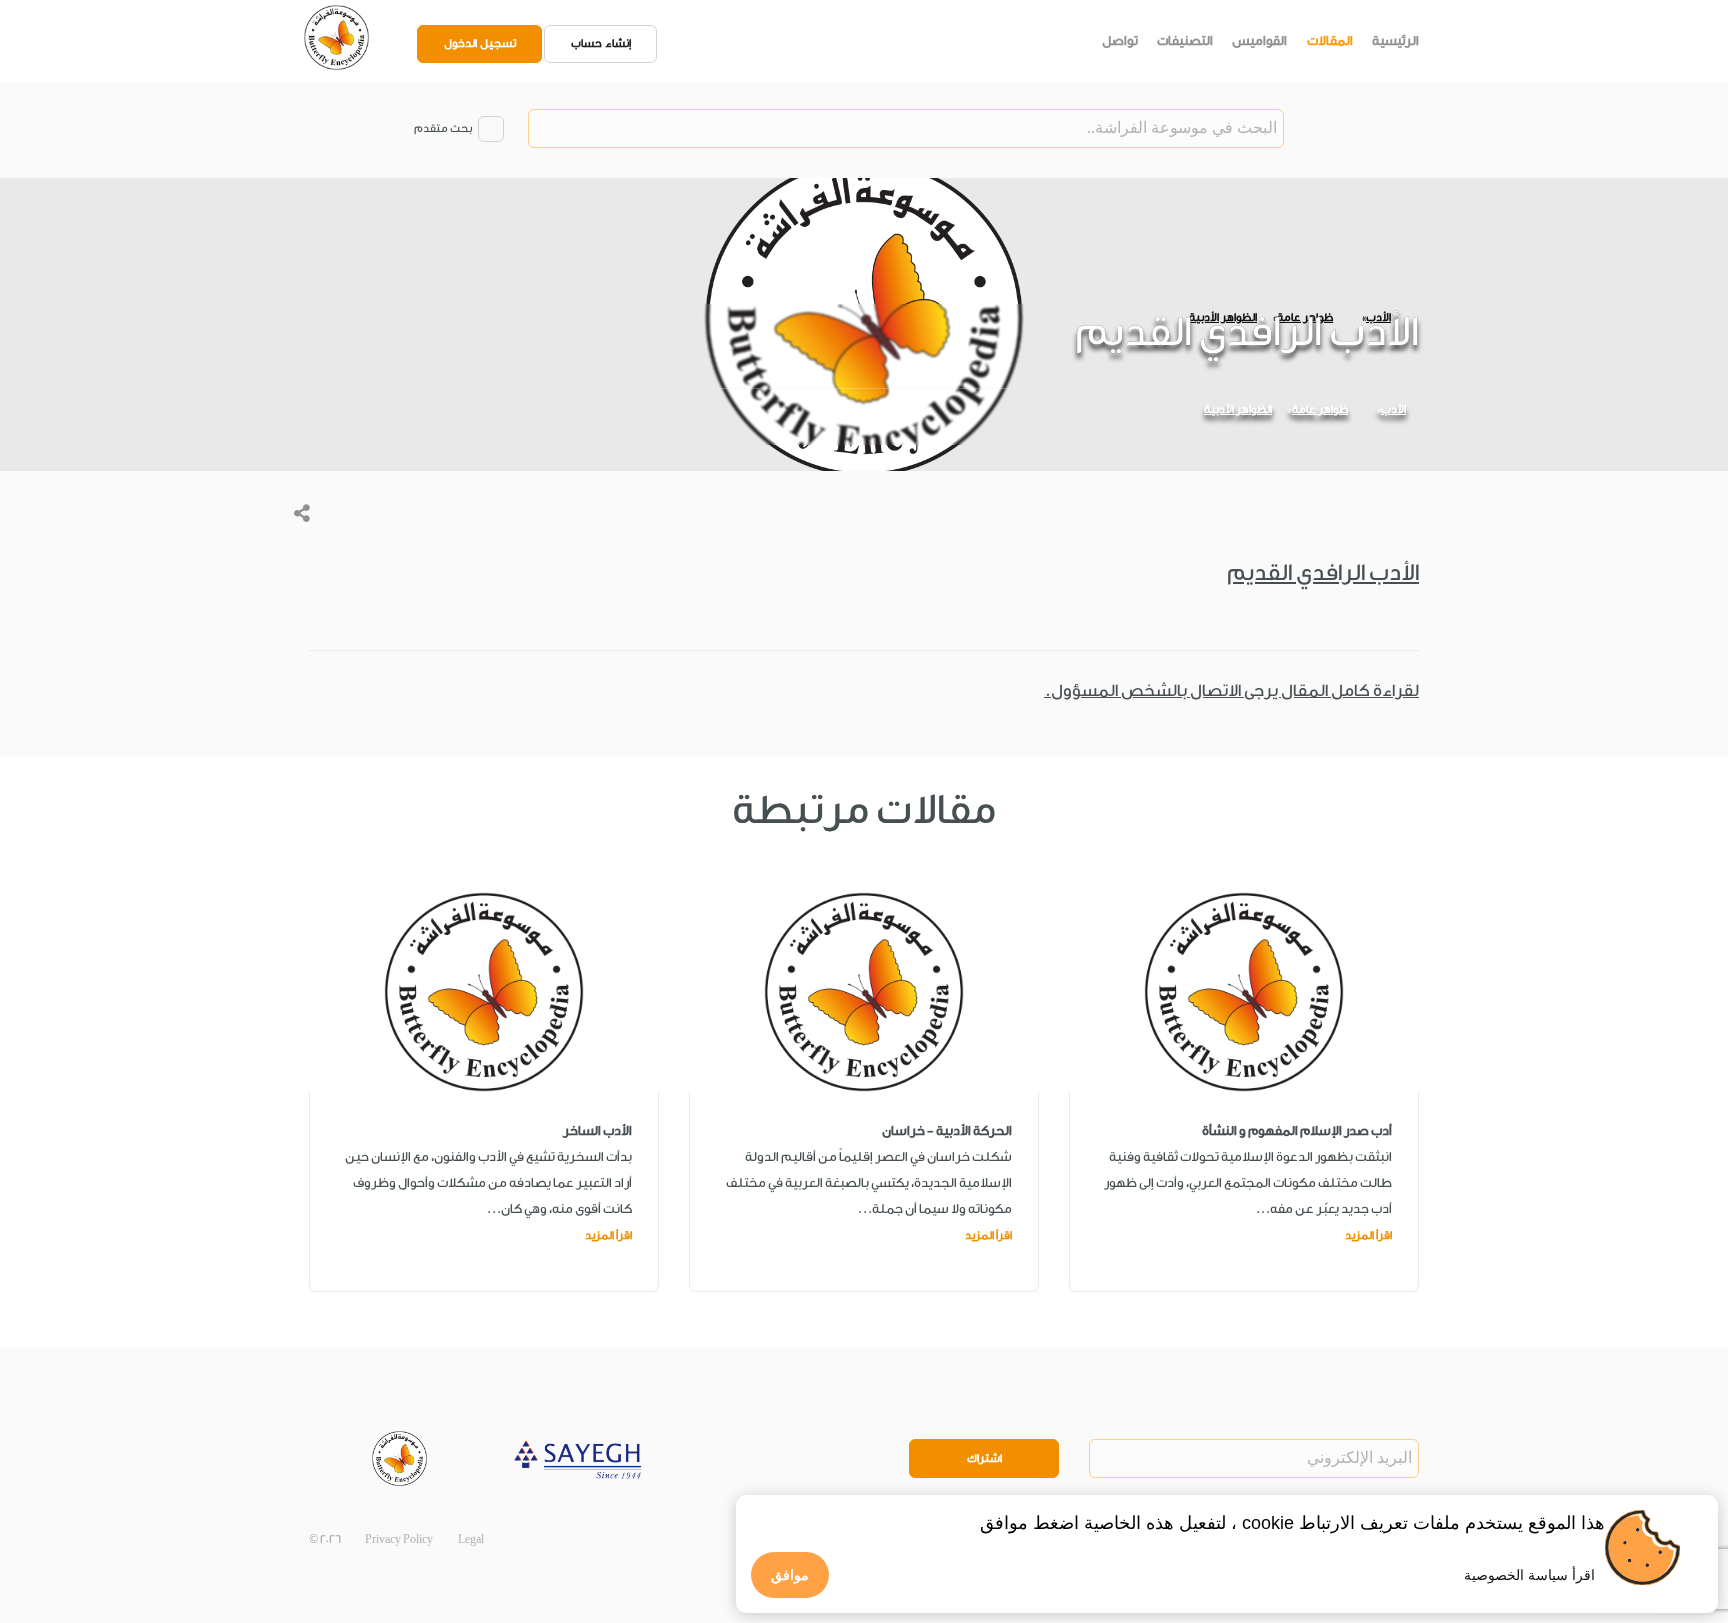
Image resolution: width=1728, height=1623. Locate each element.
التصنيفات (1185, 40)
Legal (471, 1539)
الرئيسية (1395, 40)
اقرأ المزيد (1368, 1235)
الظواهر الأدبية (1238, 409)
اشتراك (984, 1458)
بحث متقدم (443, 128)
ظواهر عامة (1320, 409)
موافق (790, 1575)
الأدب (1393, 409)
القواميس (1259, 40)
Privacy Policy (399, 1539)
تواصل (1120, 40)
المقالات (1330, 40)
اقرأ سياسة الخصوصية (1529, 1575)
